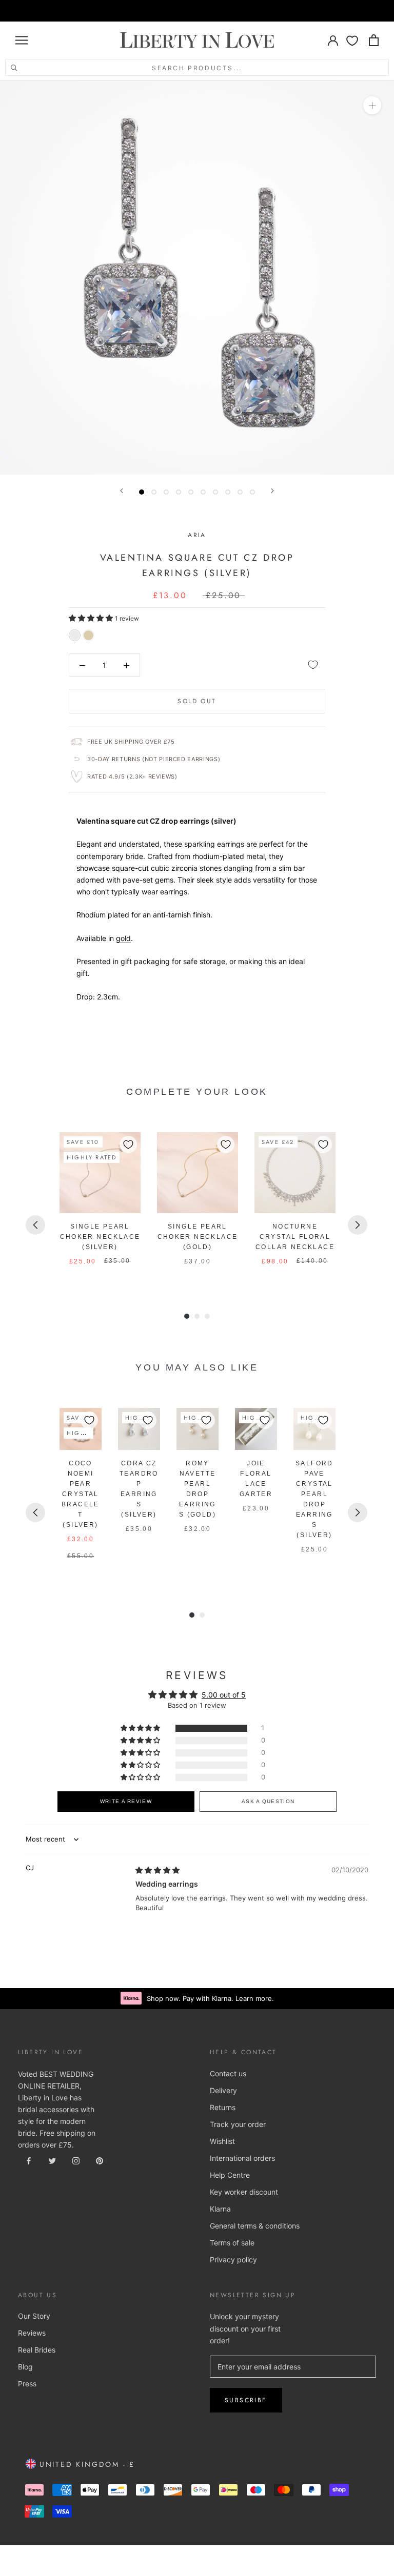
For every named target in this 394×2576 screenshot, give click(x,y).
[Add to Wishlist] (313, 665)
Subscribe (246, 2400)
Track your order (238, 2124)
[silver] (75, 635)
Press (27, 2384)
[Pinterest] (100, 2160)
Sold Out (197, 701)
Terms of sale (232, 2243)
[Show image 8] (228, 492)
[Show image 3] (166, 492)
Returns (223, 2107)
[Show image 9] (240, 492)
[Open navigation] (22, 40)
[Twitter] (52, 2160)
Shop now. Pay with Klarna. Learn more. (210, 1998)
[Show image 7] (215, 492)
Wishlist (222, 2141)
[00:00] (197, 278)
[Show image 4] (179, 492)
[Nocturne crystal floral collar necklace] (295, 1173)
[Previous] (122, 491)
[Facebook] (29, 2160)
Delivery (223, 2090)
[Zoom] (372, 105)
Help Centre (230, 2175)
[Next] (272, 491)
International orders (242, 2158)
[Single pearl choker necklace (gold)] (198, 1173)
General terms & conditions (255, 2226)
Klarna (220, 2209)
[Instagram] (76, 2160)
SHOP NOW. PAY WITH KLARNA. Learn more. (210, 11)
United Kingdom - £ (85, 2464)
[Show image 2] (154, 492)
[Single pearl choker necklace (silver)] (100, 1173)
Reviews (32, 2333)
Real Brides (37, 2350)
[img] (157, 1870)
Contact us (228, 2073)
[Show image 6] (203, 492)
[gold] (88, 635)
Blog (25, 2367)
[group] (100, 1204)
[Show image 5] (191, 492)
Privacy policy (233, 2260)
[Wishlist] (352, 40)
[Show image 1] (142, 492)
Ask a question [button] (268, 1801)
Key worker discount (244, 2192)
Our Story (34, 2316)
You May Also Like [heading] (197, 1367)
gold (123, 938)
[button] (92, 618)
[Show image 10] (252, 492)
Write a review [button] (126, 1801)
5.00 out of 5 (224, 1695)
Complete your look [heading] (197, 1092)
